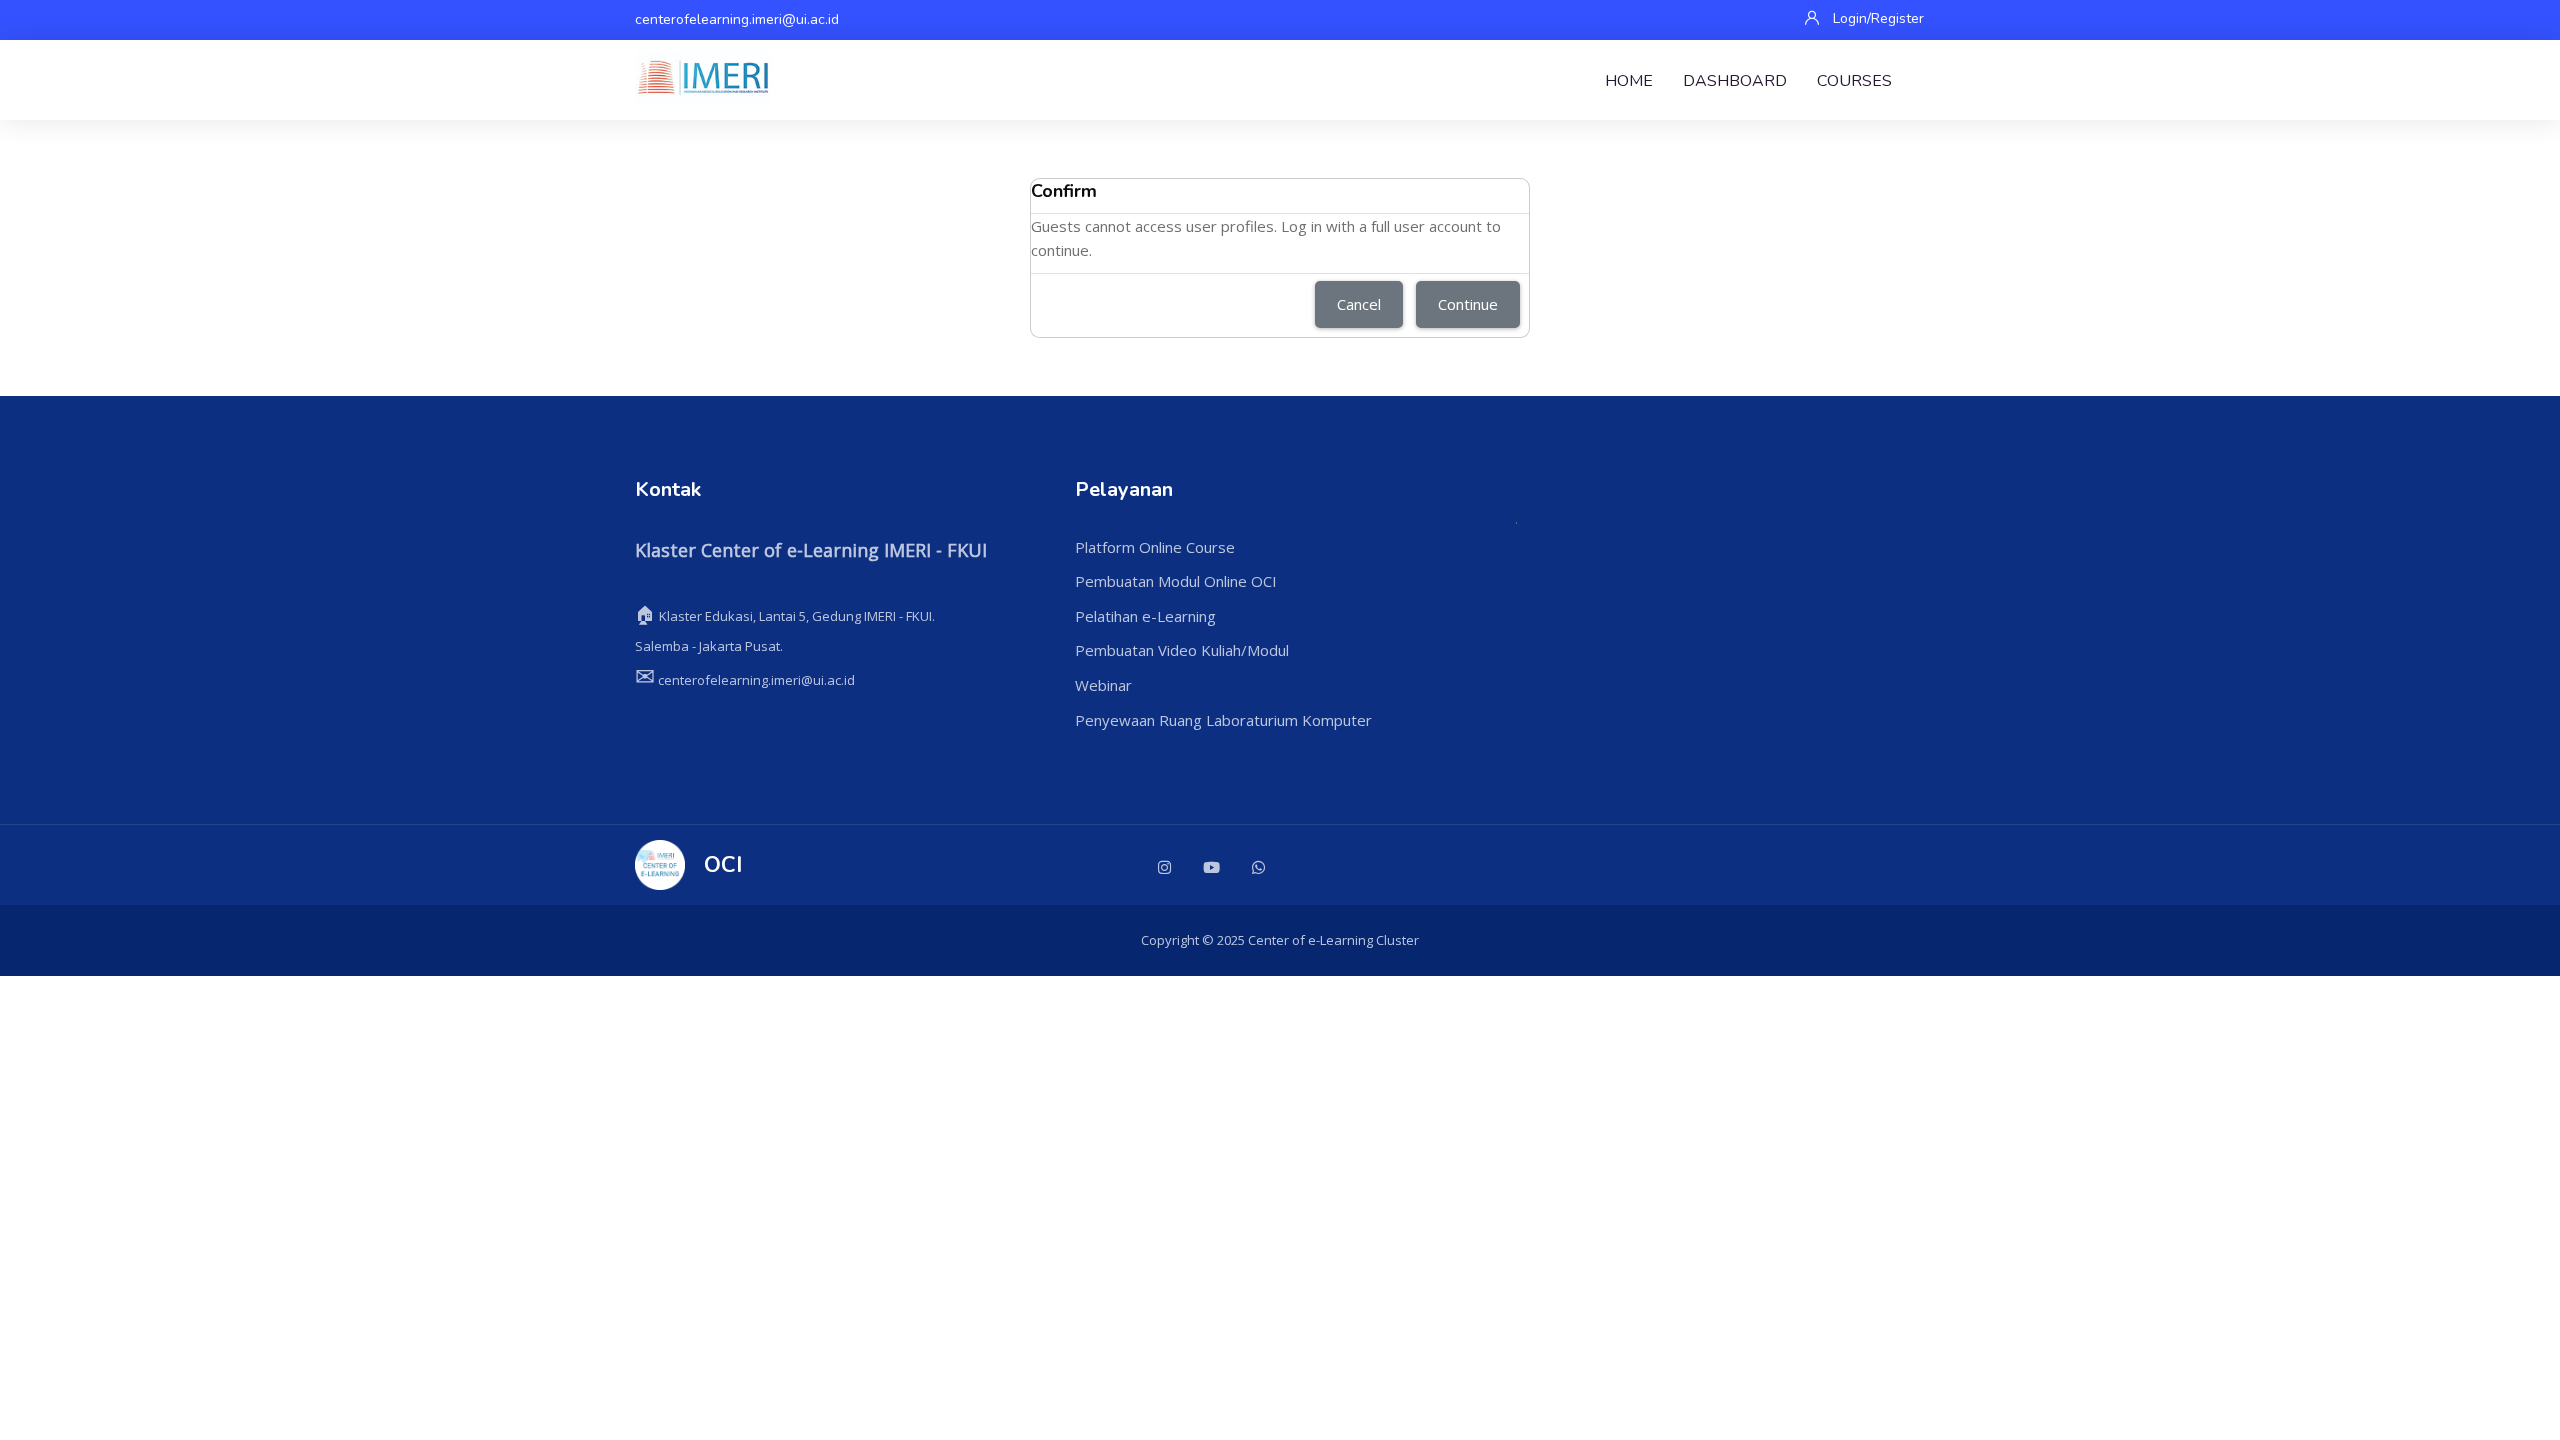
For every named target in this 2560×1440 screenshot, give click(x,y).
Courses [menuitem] (1854, 81)
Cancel (1359, 304)
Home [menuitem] (1629, 81)
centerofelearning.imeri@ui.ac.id (737, 19)
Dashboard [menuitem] (1735, 81)
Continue (1468, 304)
